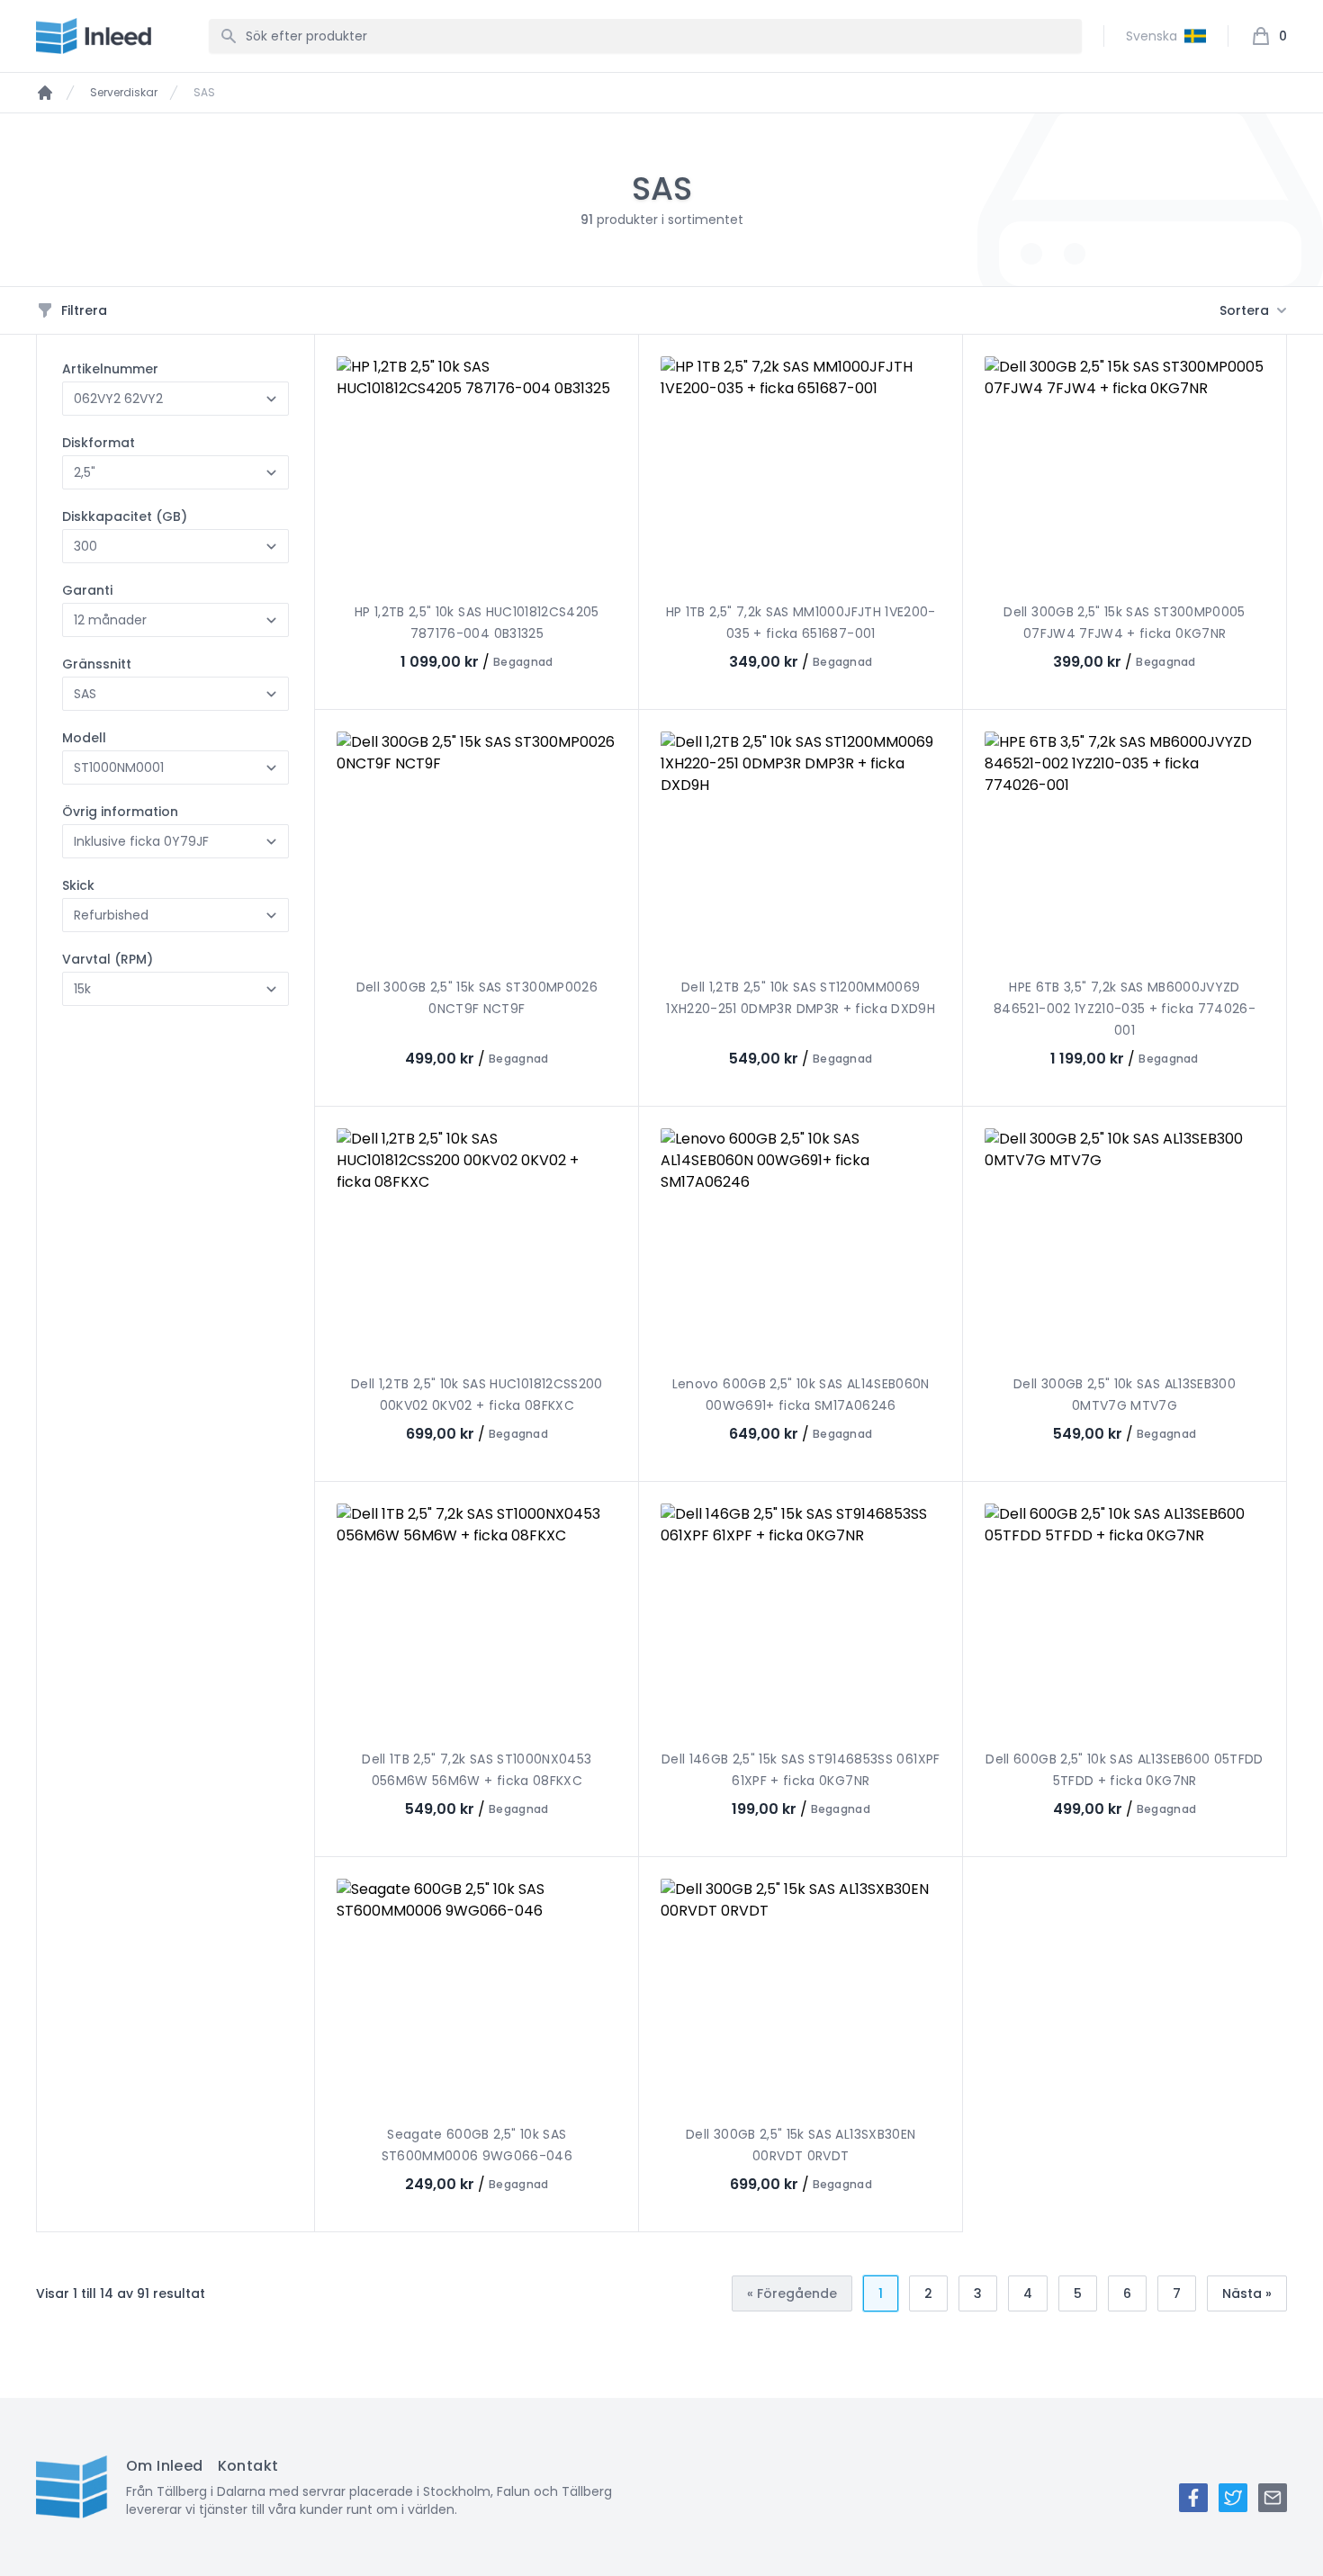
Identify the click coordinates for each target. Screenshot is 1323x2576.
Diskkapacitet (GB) (125, 516)
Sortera (1244, 310)
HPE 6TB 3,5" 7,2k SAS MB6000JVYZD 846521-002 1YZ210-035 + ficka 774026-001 (1125, 1009)
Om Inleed (165, 2466)
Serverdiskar (124, 93)
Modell (84, 738)
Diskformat (99, 443)
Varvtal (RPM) (108, 959)
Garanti (87, 590)
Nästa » (1247, 2293)
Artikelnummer (110, 369)
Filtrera (84, 310)
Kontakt (248, 2466)
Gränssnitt (97, 664)
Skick (78, 885)
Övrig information (120, 812)
